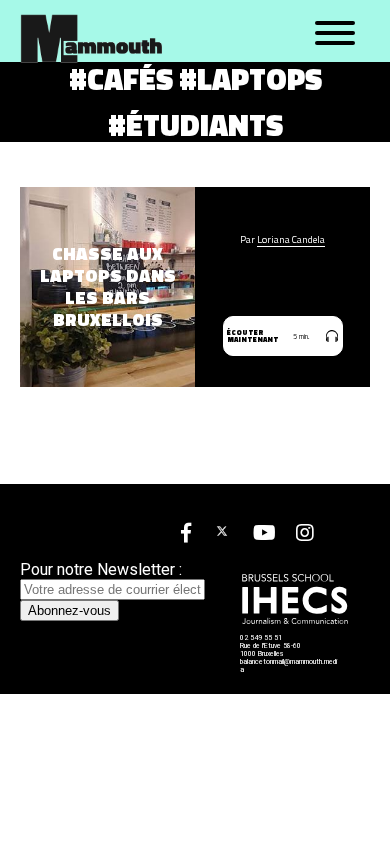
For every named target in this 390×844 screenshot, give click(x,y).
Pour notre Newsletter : (101, 569)
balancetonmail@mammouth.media (288, 666)
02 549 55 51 (261, 638)
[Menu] (335, 34)
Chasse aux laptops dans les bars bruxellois (108, 287)
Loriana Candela (291, 240)
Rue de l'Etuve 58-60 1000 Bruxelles (270, 650)
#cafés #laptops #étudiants (195, 102)
